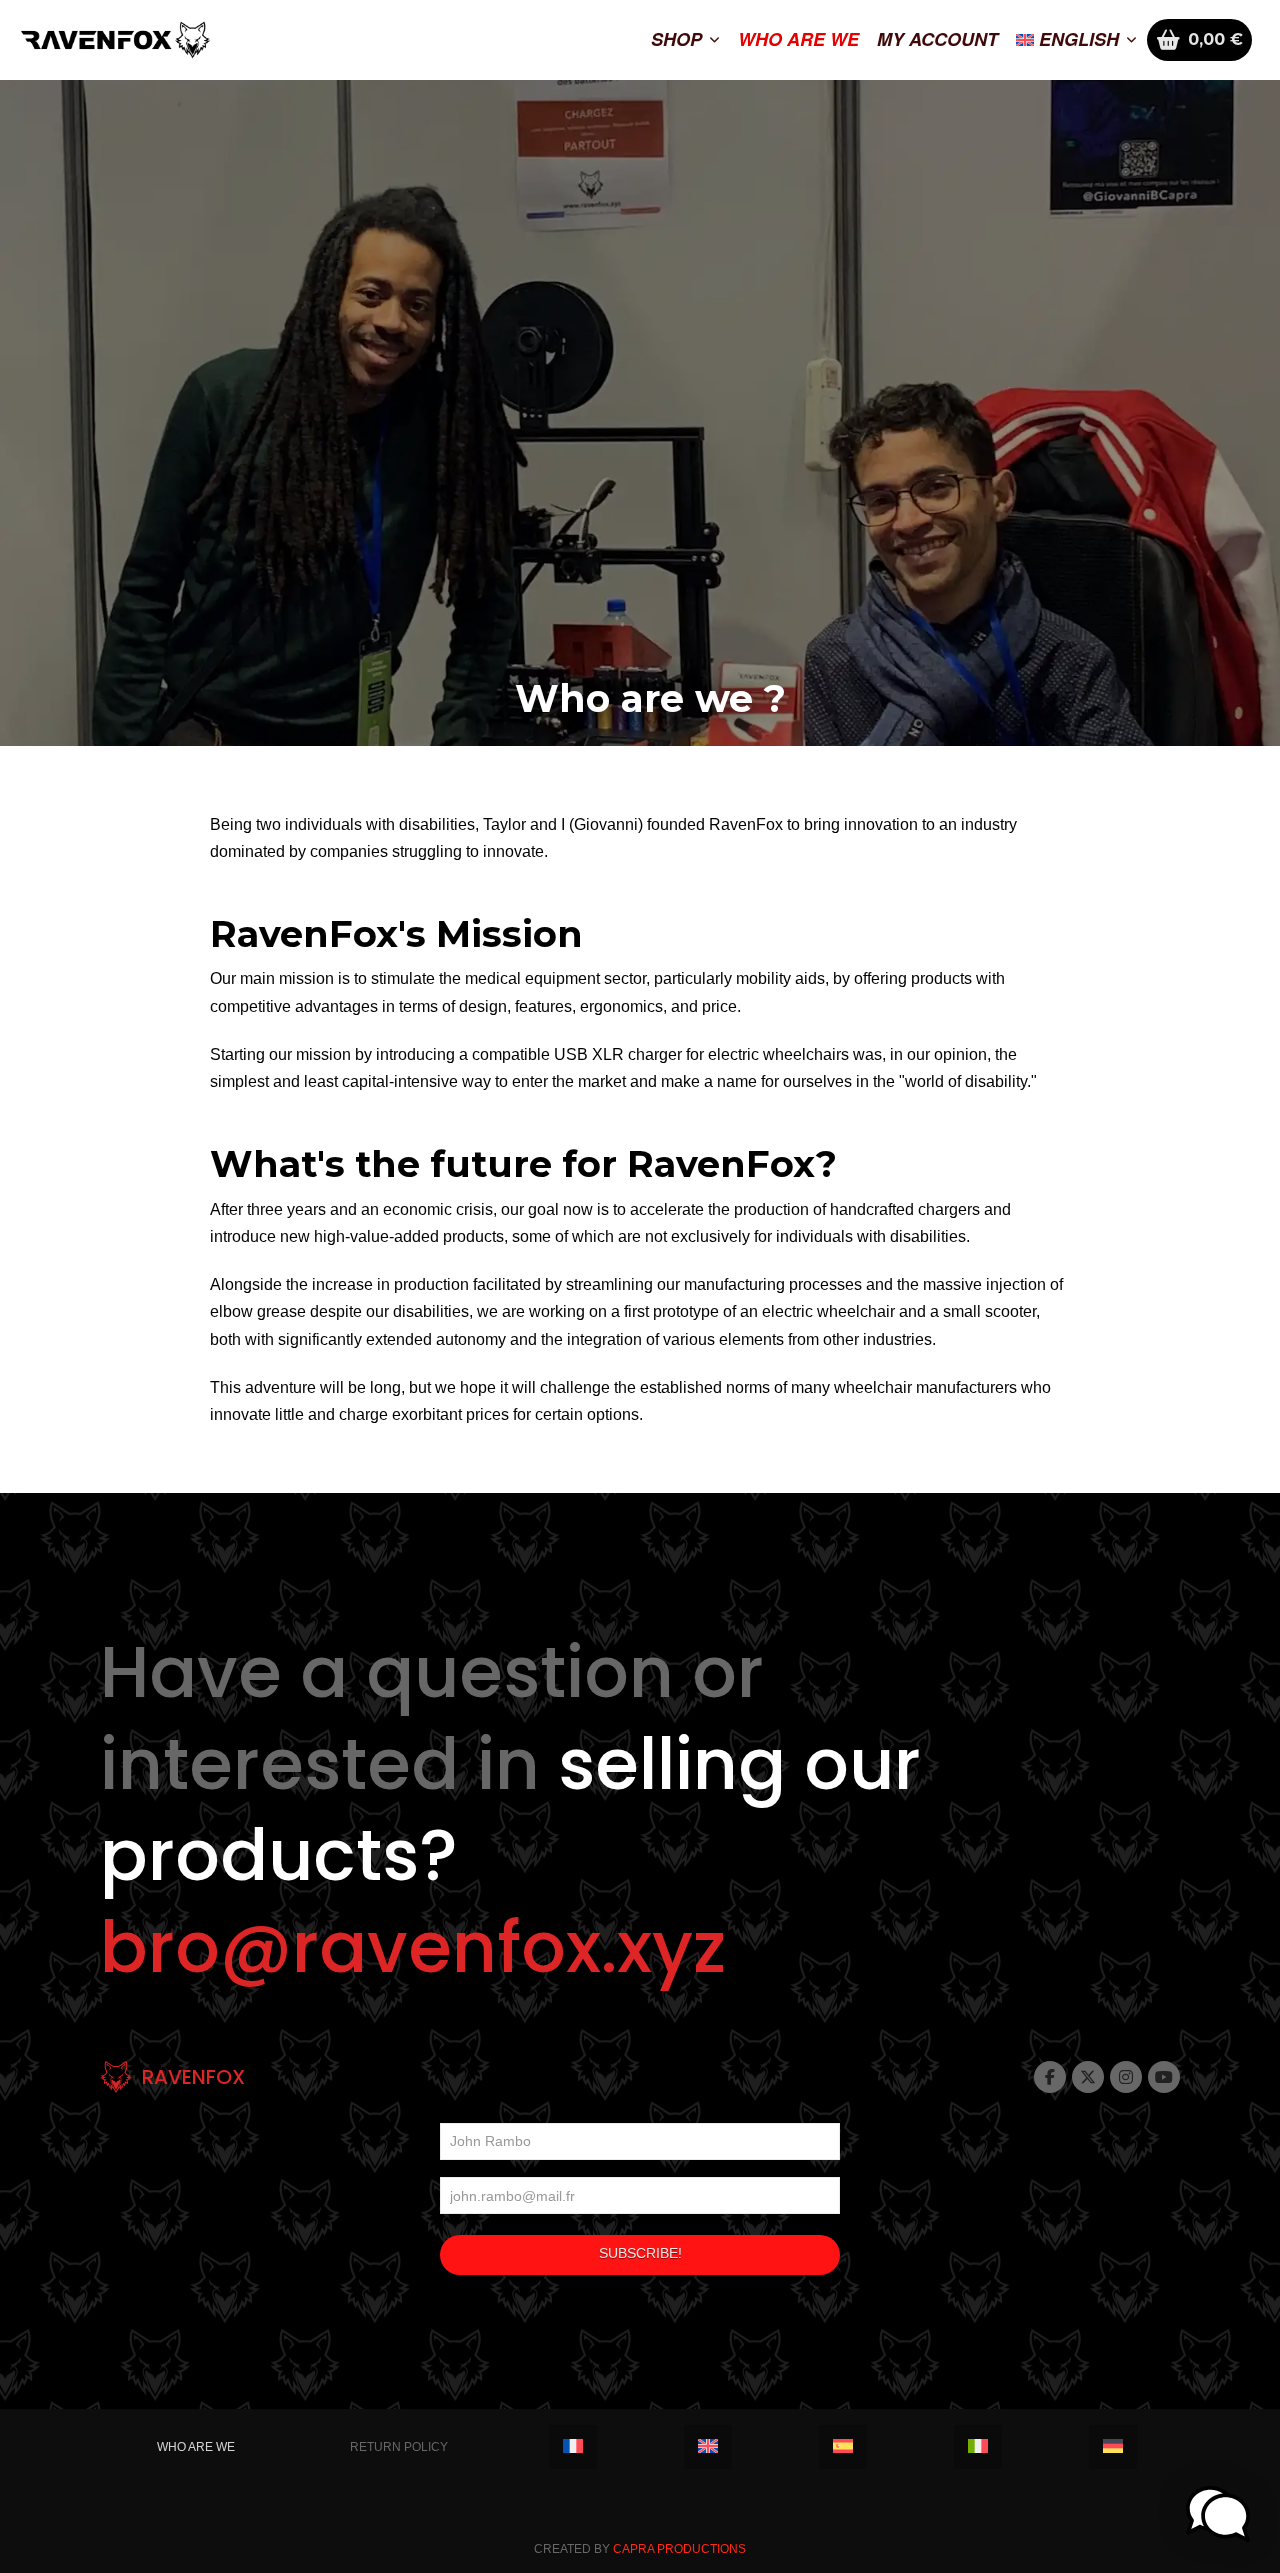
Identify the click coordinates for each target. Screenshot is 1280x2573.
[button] (1218, 2514)
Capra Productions (679, 2549)
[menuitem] (1076, 40)
